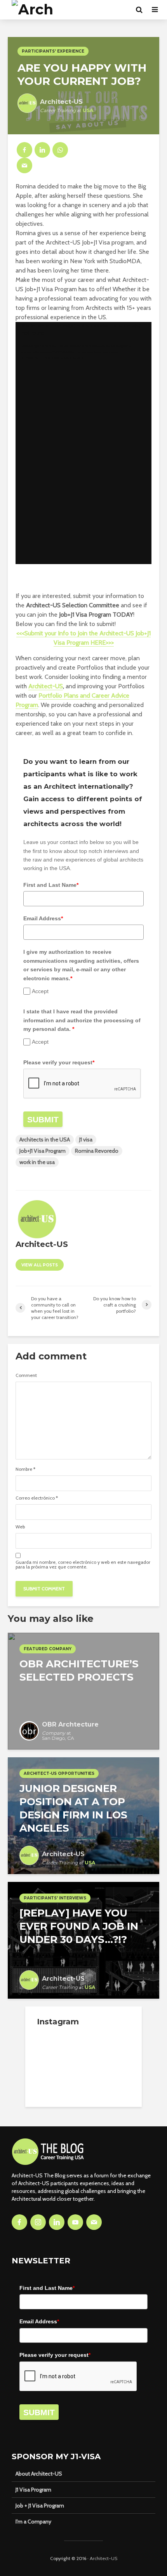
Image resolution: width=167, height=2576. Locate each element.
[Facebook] (19, 2222)
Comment (26, 1375)
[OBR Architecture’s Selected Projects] (83, 1691)
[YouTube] (75, 2222)
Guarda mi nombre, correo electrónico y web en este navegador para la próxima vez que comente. (83, 1565)
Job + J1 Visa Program (40, 2506)
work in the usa (37, 1162)
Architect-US (46, 686)
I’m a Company (33, 2521)
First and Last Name (51, 885)
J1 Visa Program (33, 2490)
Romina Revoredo (97, 1151)
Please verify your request (59, 1062)
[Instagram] (38, 2222)
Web (20, 1527)
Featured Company (48, 1649)
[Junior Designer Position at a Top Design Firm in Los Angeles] (83, 1815)
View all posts (40, 1265)
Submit (43, 1119)
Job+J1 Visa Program (43, 1151)
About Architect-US (39, 2474)
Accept (40, 991)
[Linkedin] (57, 2222)
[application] (83, 443)
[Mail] (94, 2222)
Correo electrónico (37, 1498)
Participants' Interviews (55, 1898)
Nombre (25, 1469)
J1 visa (86, 1139)
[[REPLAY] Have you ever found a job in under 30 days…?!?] (83, 1940)
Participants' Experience (53, 51)
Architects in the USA (45, 1139)
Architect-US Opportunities (59, 1773)
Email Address (43, 918)
